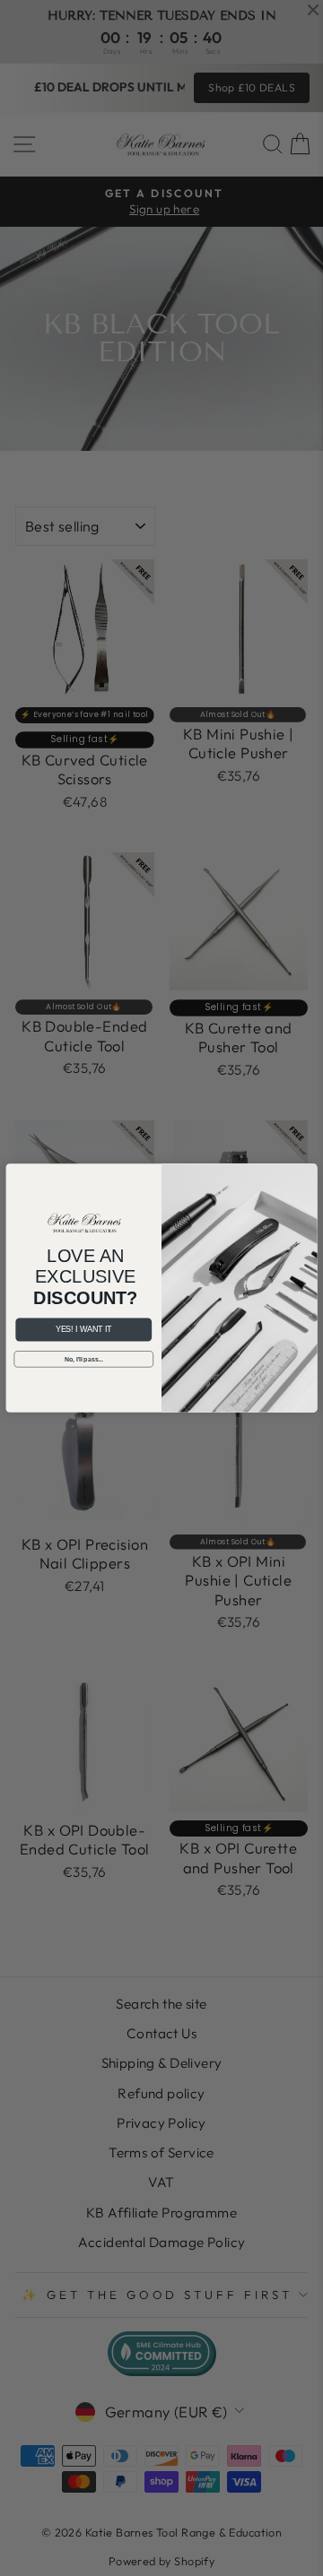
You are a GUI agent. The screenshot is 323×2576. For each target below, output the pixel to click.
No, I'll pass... (84, 1359)
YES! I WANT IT (83, 1330)
